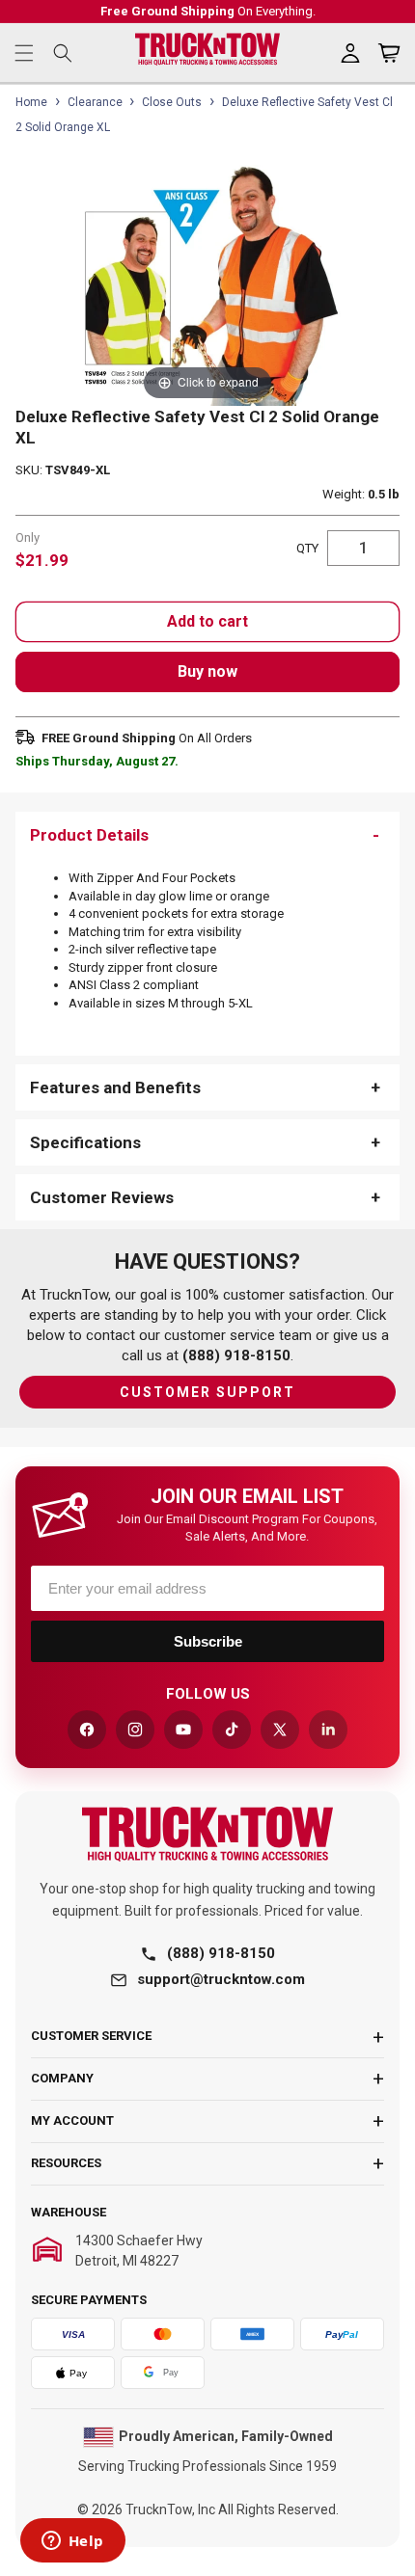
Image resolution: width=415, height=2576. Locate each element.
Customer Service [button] (91, 2036)
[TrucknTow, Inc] (207, 1834)
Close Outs (172, 102)
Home (31, 102)
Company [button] (62, 2078)
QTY (307, 548)
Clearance (95, 102)
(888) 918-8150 (221, 1953)
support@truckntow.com (221, 1979)
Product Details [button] (89, 835)
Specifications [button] (85, 1142)
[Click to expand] (207, 284)
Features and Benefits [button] (115, 1087)
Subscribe (208, 1641)
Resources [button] (66, 2163)
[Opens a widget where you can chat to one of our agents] (72, 2542)
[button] (24, 53)
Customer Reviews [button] (102, 1197)
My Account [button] (72, 2120)
